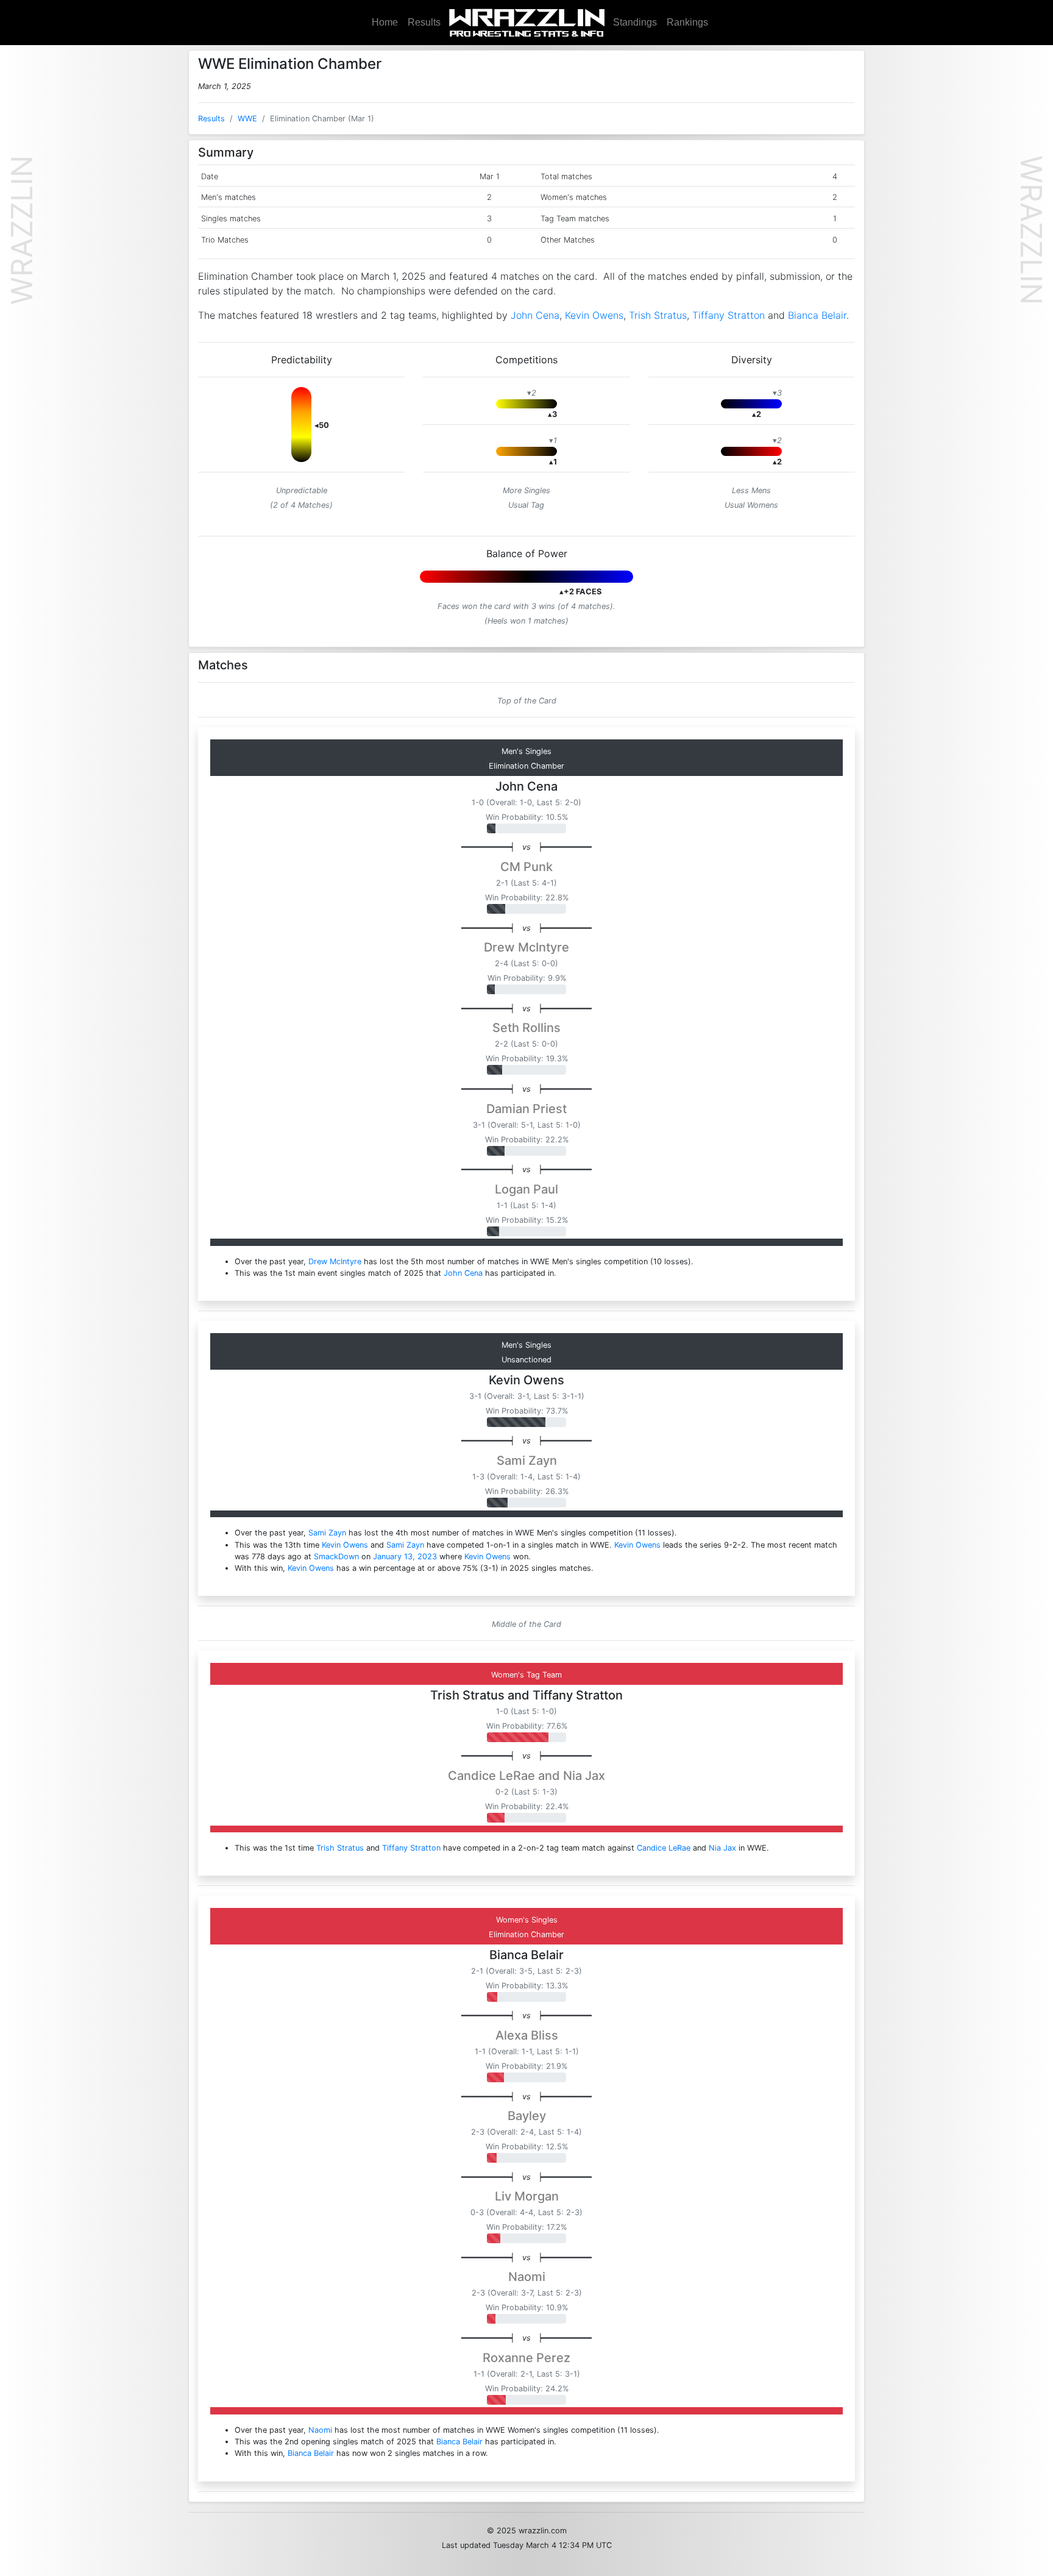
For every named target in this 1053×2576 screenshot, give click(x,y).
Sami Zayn (527, 1461)
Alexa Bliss (527, 2035)
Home (385, 22)
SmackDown (336, 1557)
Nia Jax (584, 1776)
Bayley (527, 2116)
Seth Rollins (526, 1028)
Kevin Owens (594, 315)
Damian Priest (526, 1109)
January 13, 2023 (405, 1557)
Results (424, 22)
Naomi (527, 2277)
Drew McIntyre (526, 947)
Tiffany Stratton (729, 315)
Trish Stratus (658, 315)
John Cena (535, 315)
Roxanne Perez (526, 2358)
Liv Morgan (527, 2196)
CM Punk (526, 867)
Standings (635, 22)
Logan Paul (526, 1189)
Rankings (687, 22)
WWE (247, 119)
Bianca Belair (817, 315)
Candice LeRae (491, 1776)
